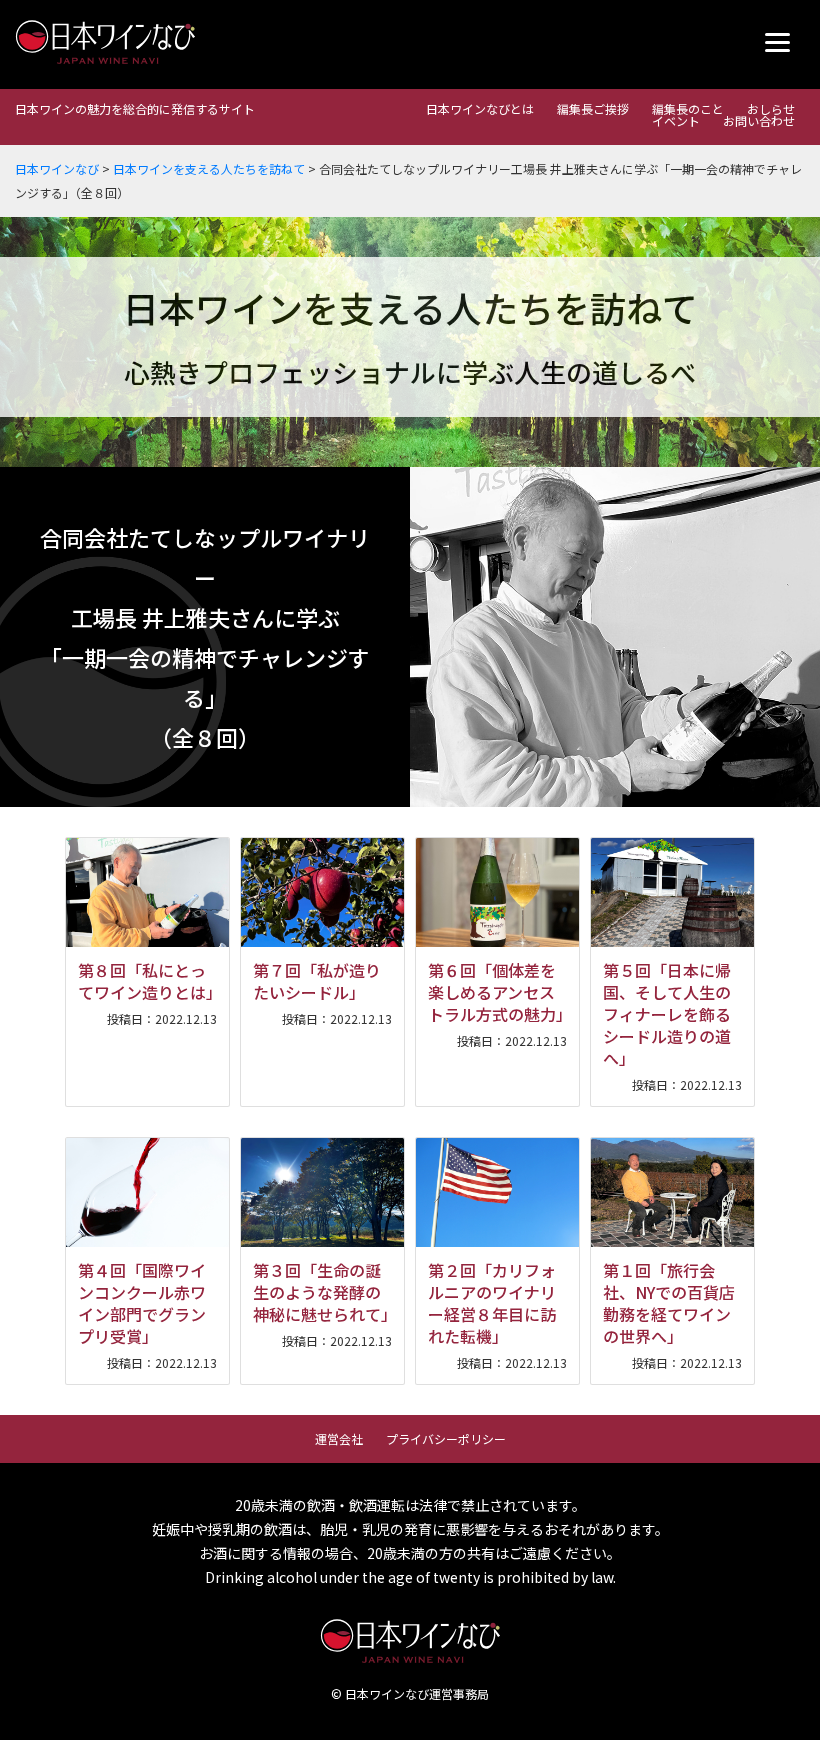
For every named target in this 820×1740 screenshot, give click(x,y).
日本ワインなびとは (480, 108)
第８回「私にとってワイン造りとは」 (150, 981)
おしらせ (771, 108)
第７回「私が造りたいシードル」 (317, 981)
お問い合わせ (759, 120)
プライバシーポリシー (446, 1438)
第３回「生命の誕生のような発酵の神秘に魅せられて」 (325, 1292)
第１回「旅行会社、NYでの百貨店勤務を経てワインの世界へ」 (669, 1303)
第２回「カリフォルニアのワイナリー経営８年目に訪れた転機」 (492, 1303)
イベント (676, 120)
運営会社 (339, 1438)
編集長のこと (688, 108)
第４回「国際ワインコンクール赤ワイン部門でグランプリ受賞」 (142, 1303)
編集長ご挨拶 (593, 108)
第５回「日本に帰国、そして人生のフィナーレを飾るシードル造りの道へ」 (667, 1014)
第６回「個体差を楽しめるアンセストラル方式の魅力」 (500, 992)
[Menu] (777, 42)
